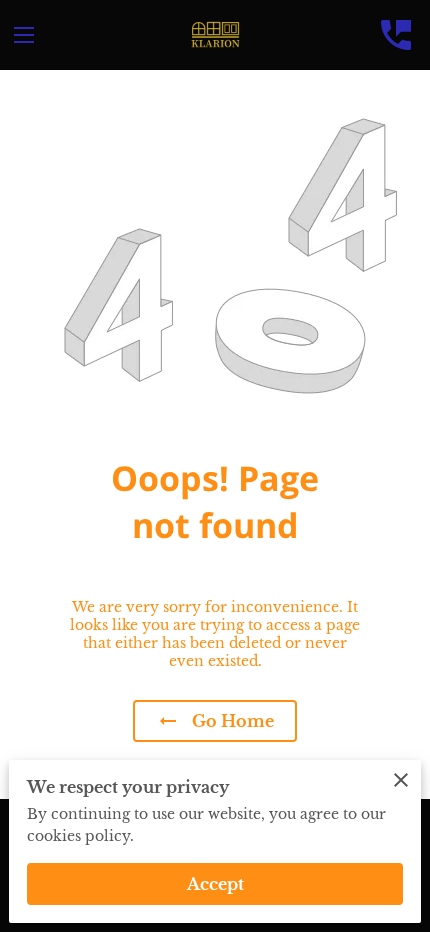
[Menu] (24, 35)
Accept (215, 884)
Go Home (233, 721)
